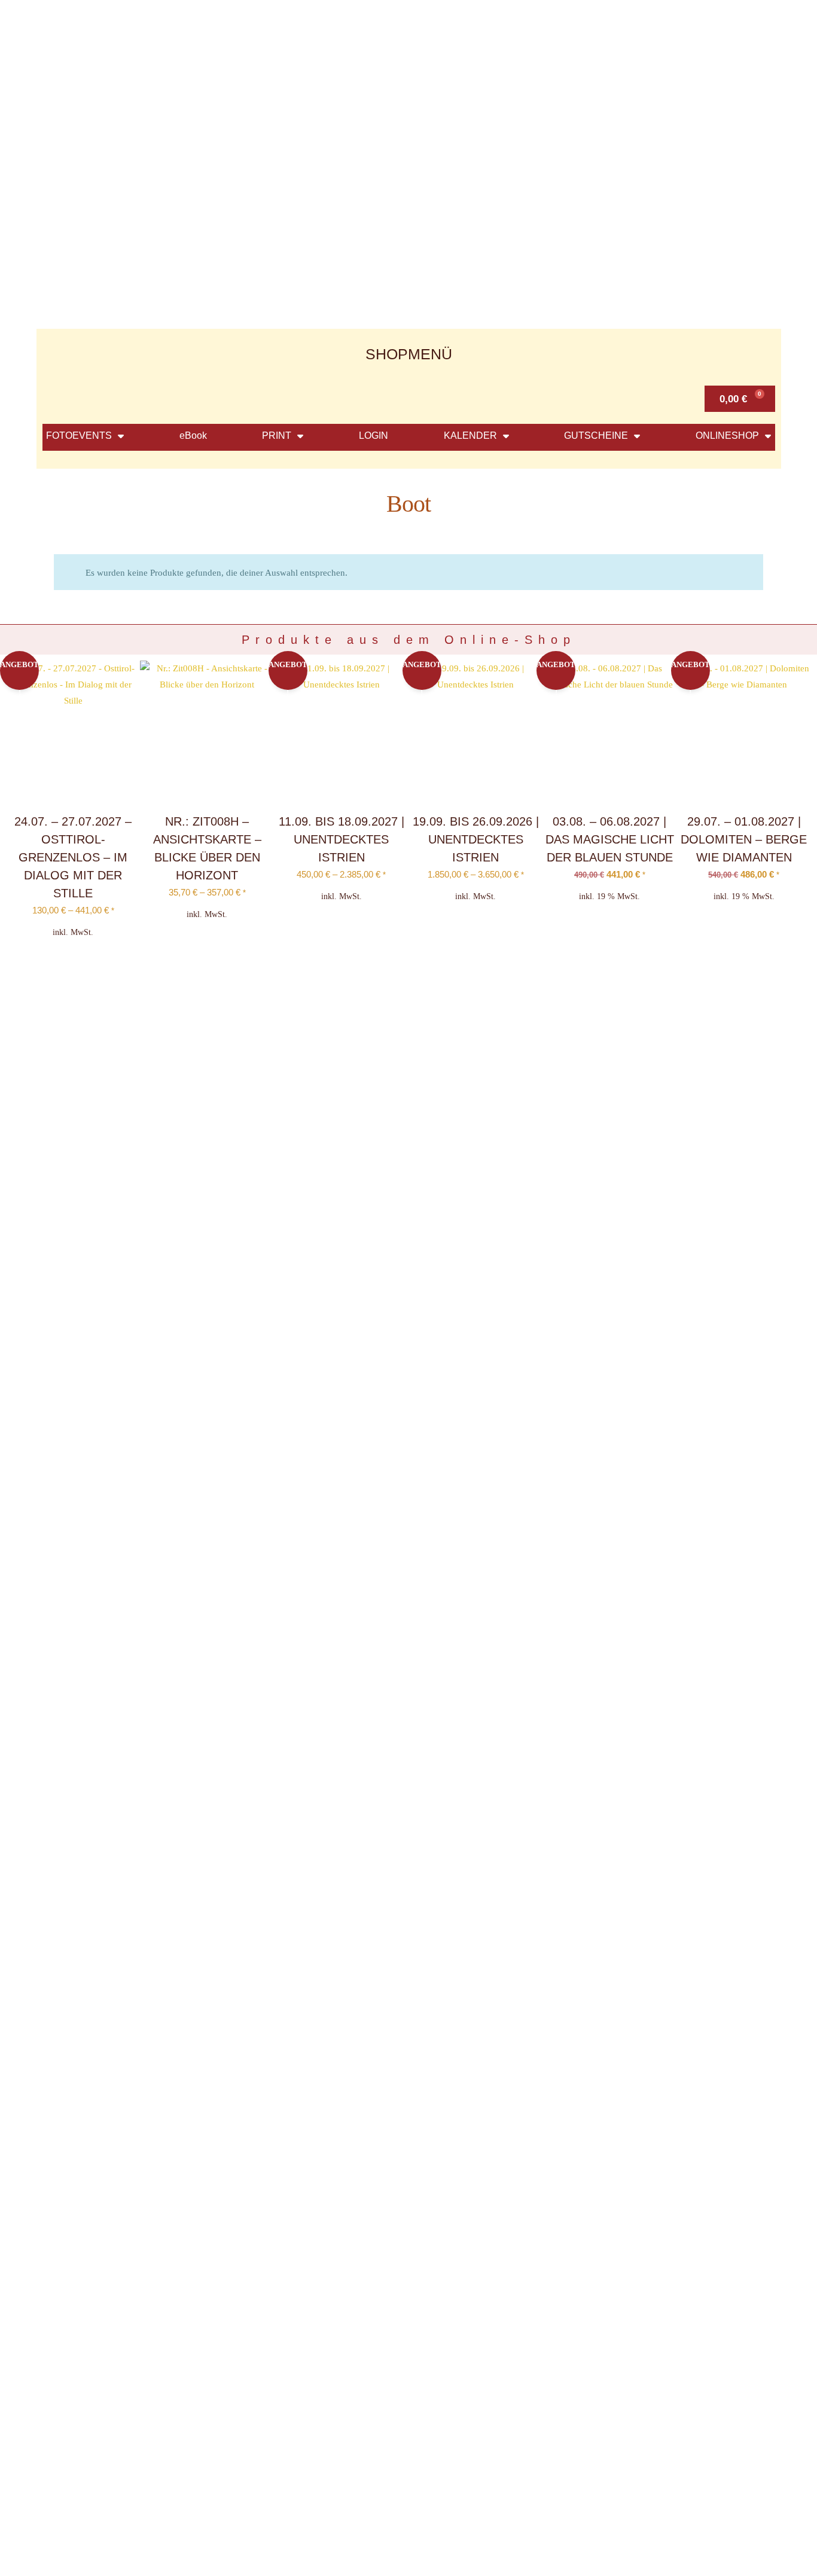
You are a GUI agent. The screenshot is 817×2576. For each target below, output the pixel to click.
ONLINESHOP (727, 436)
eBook (193, 436)
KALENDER (470, 436)
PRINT (277, 436)
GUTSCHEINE (596, 436)
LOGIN (374, 436)
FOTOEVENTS (79, 436)
